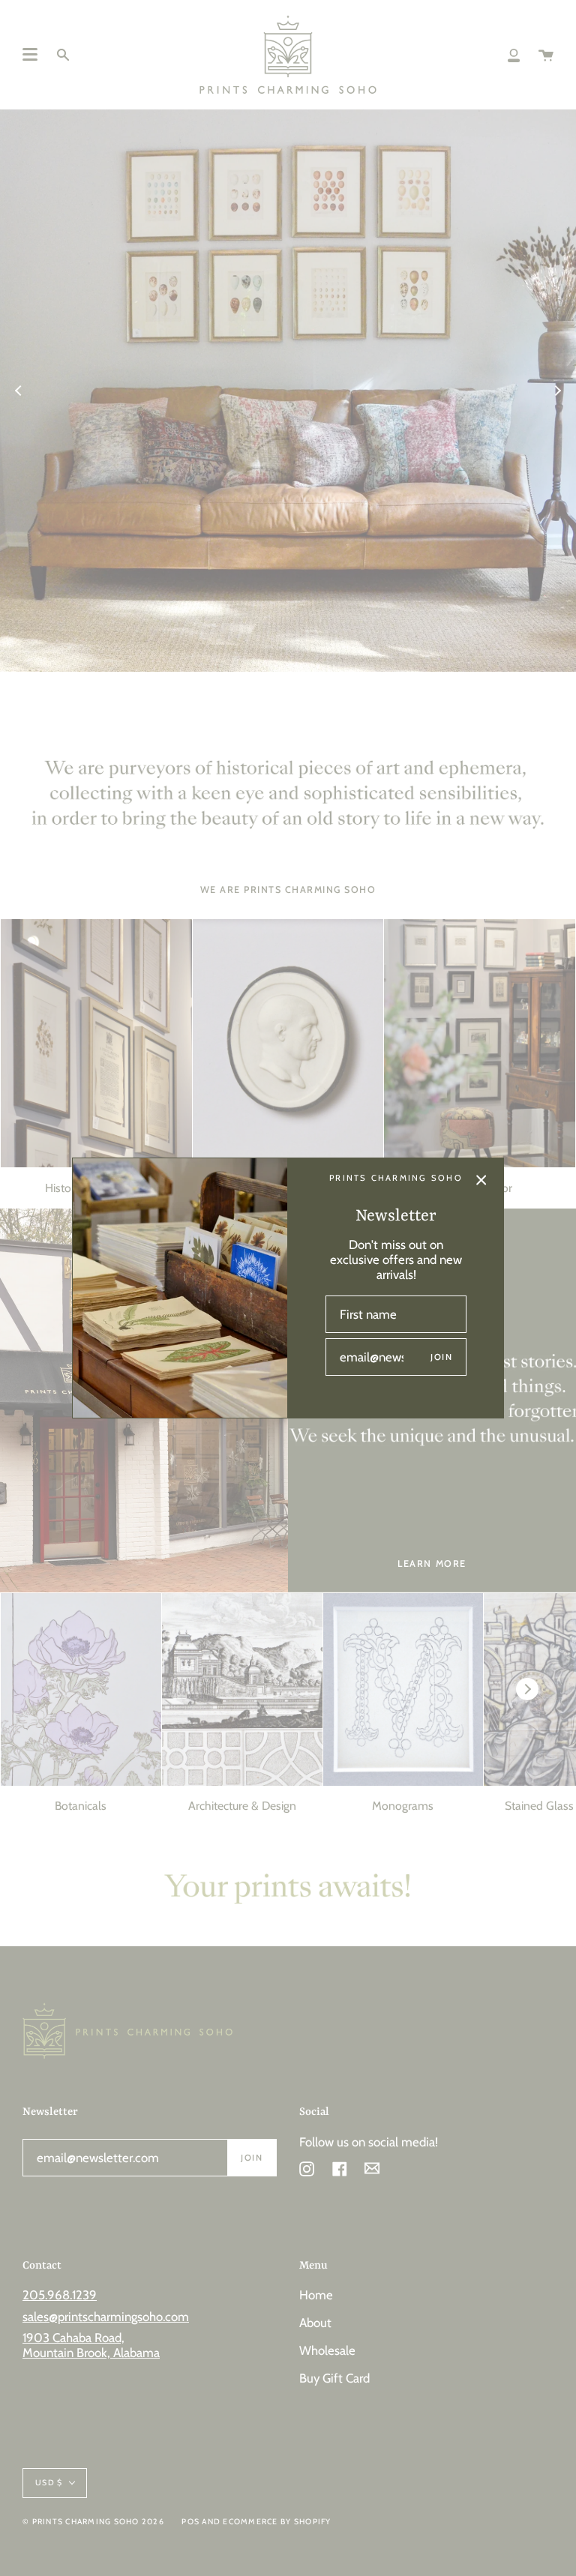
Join (441, 1357)
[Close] (481, 1180)
